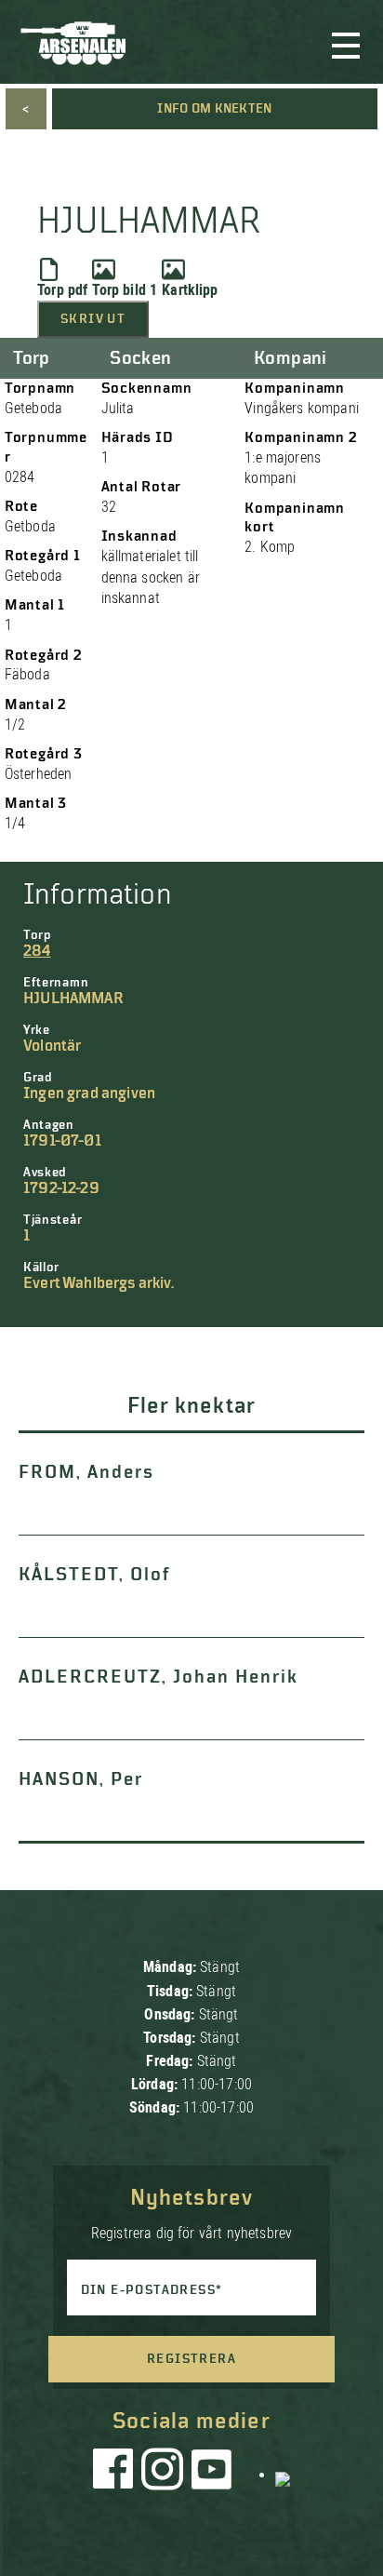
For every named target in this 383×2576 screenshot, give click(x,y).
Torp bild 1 (125, 290)
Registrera (191, 2359)
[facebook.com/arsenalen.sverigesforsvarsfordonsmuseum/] (116, 2474)
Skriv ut (93, 319)
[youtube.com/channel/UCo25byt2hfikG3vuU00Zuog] (212, 2474)
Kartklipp (190, 290)
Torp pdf (62, 290)
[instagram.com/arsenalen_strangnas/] (163, 2474)
